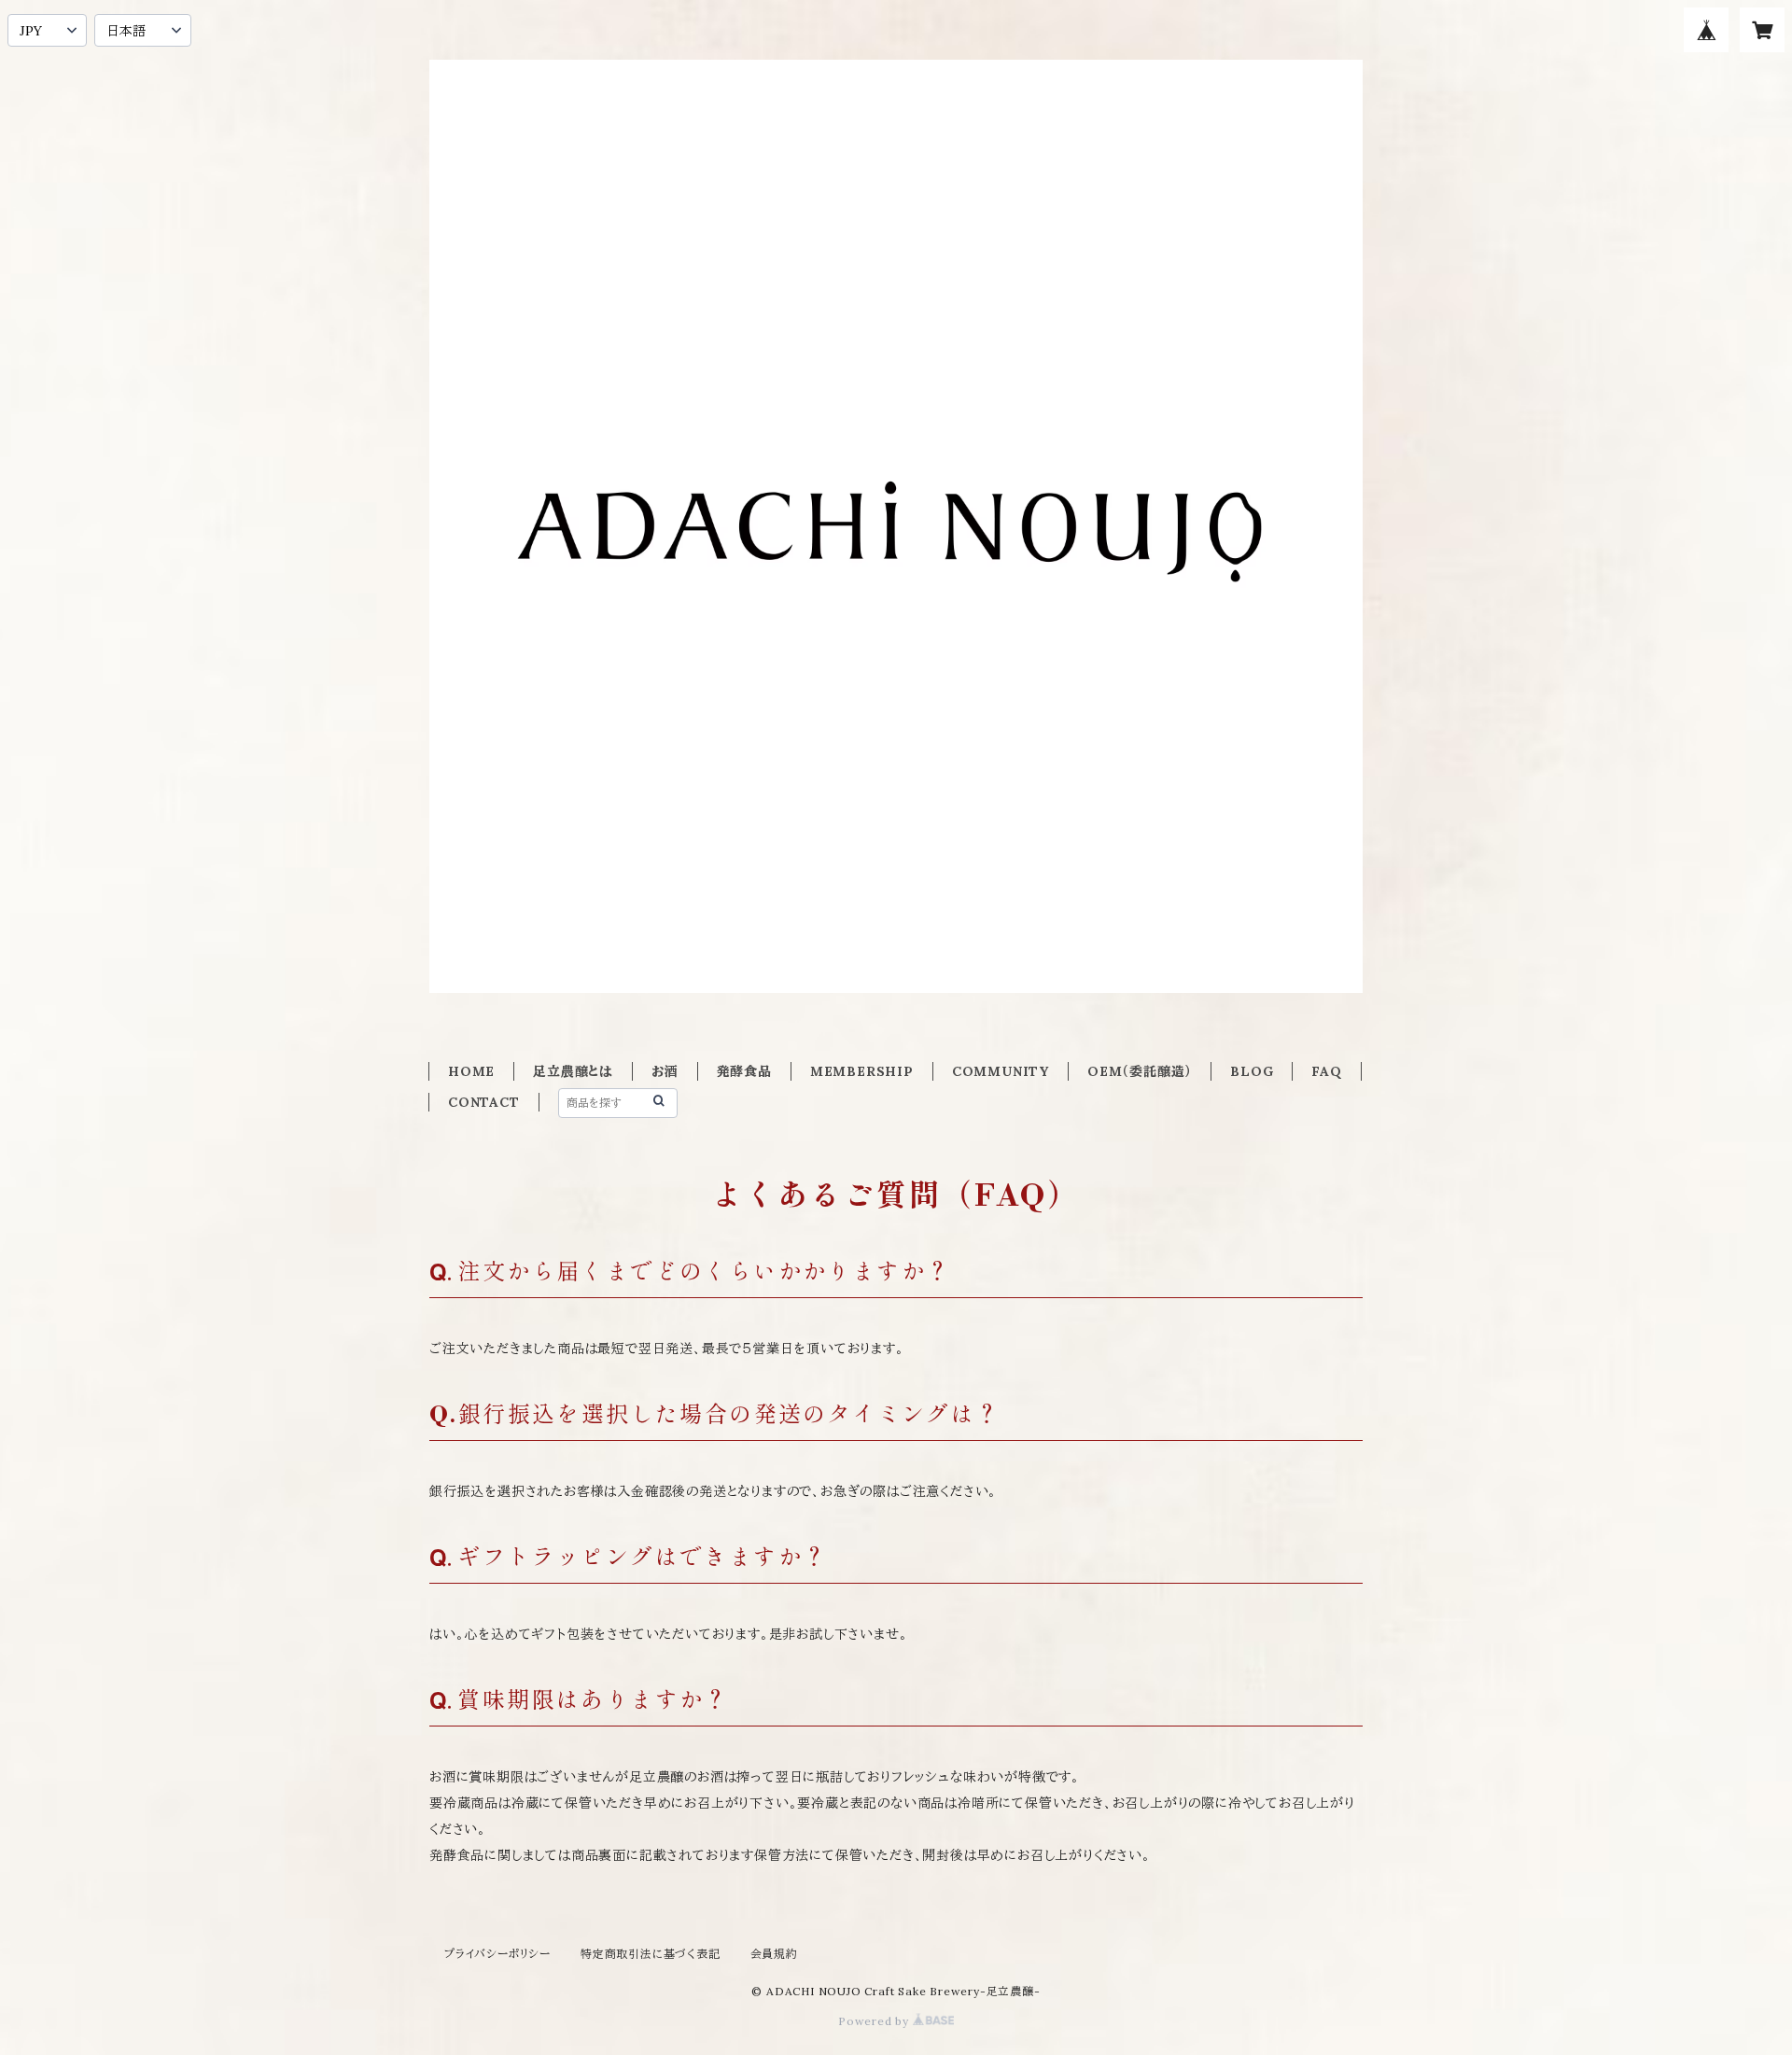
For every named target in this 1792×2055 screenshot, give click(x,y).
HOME (471, 1071)
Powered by (875, 2021)
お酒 (665, 1071)
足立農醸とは (573, 1071)
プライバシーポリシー (497, 1954)
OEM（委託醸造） (1140, 1071)
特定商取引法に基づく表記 (651, 1954)
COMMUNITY (1001, 1071)
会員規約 (774, 1954)
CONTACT (484, 1102)
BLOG (1252, 1071)
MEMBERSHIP (862, 1071)
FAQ (1326, 1071)
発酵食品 (744, 1071)
